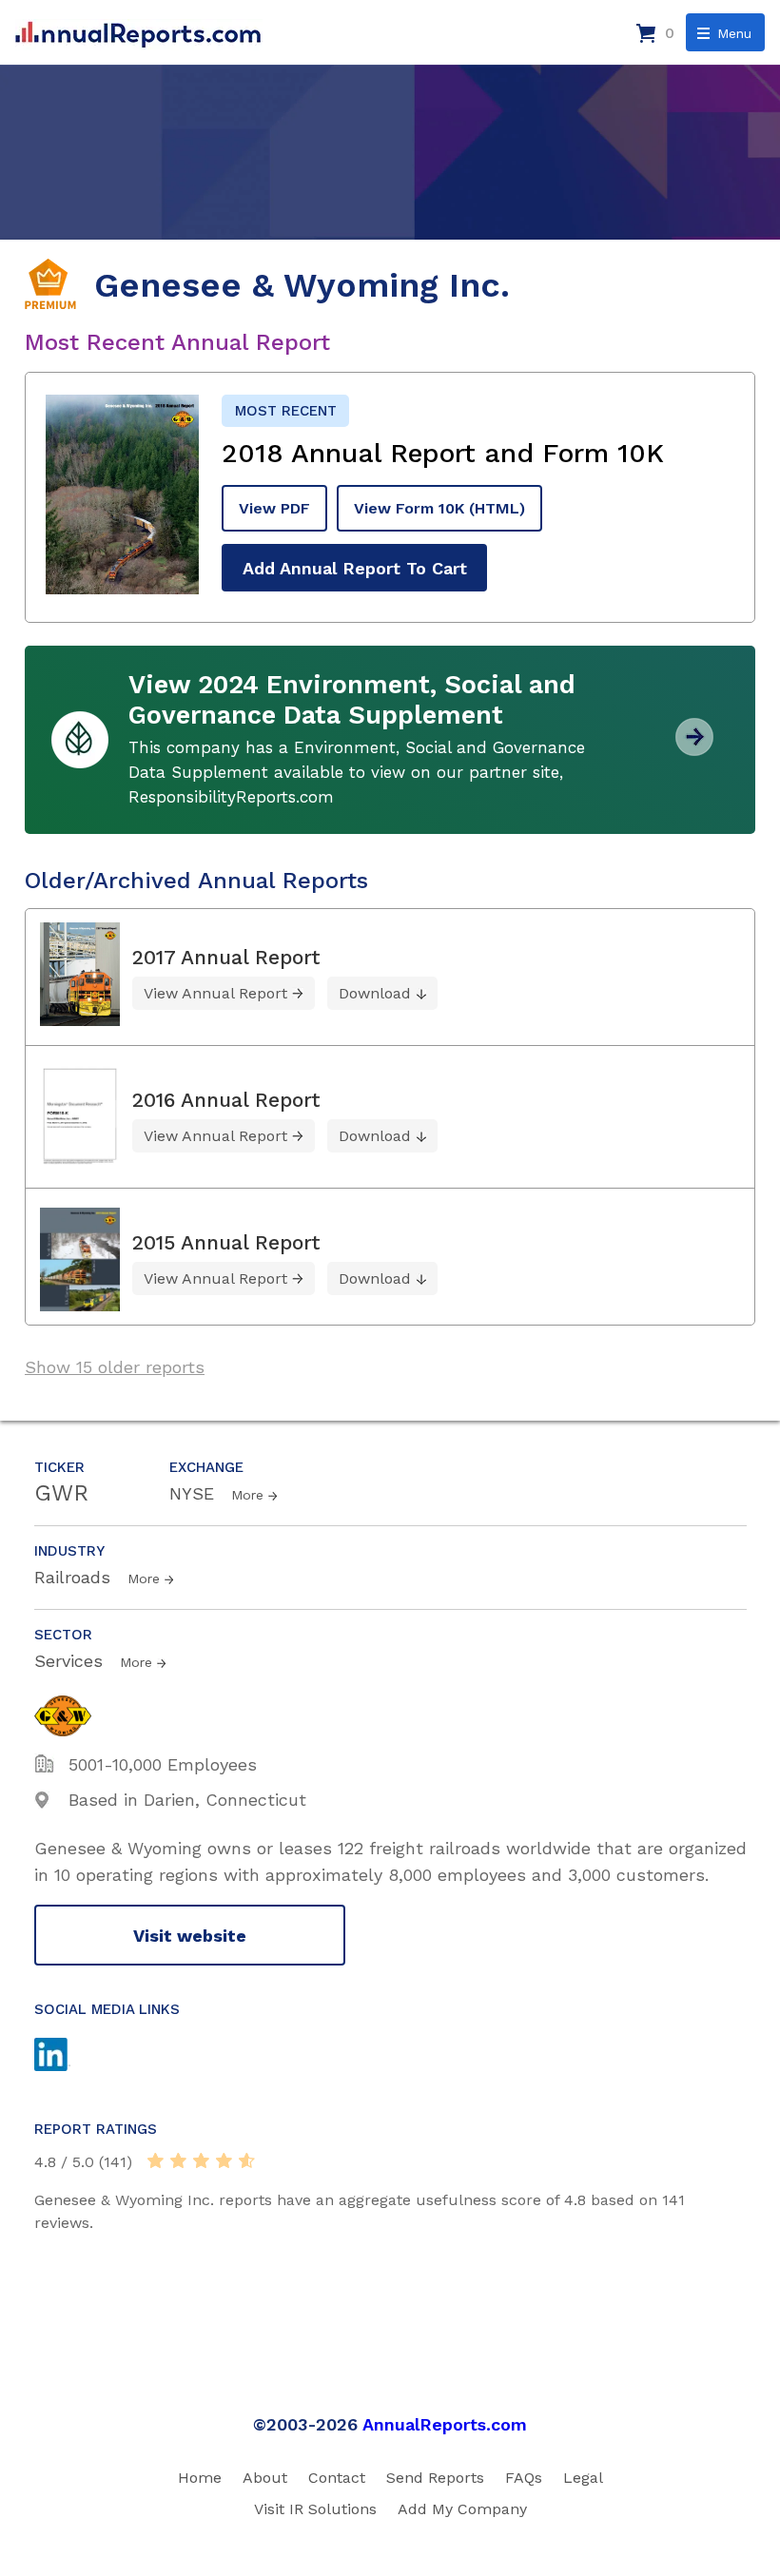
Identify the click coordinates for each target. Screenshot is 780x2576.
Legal (583, 2478)
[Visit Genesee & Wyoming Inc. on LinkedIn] (70, 2057)
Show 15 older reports (115, 1367)
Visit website (190, 1936)
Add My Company (462, 2509)
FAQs (524, 2478)
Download (375, 993)
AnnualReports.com (445, 2424)
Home (200, 2478)
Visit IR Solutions (315, 2509)
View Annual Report (215, 993)
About (265, 2478)
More (247, 1495)
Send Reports (435, 2478)
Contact (337, 2478)
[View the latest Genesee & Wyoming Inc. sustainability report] (694, 749)
